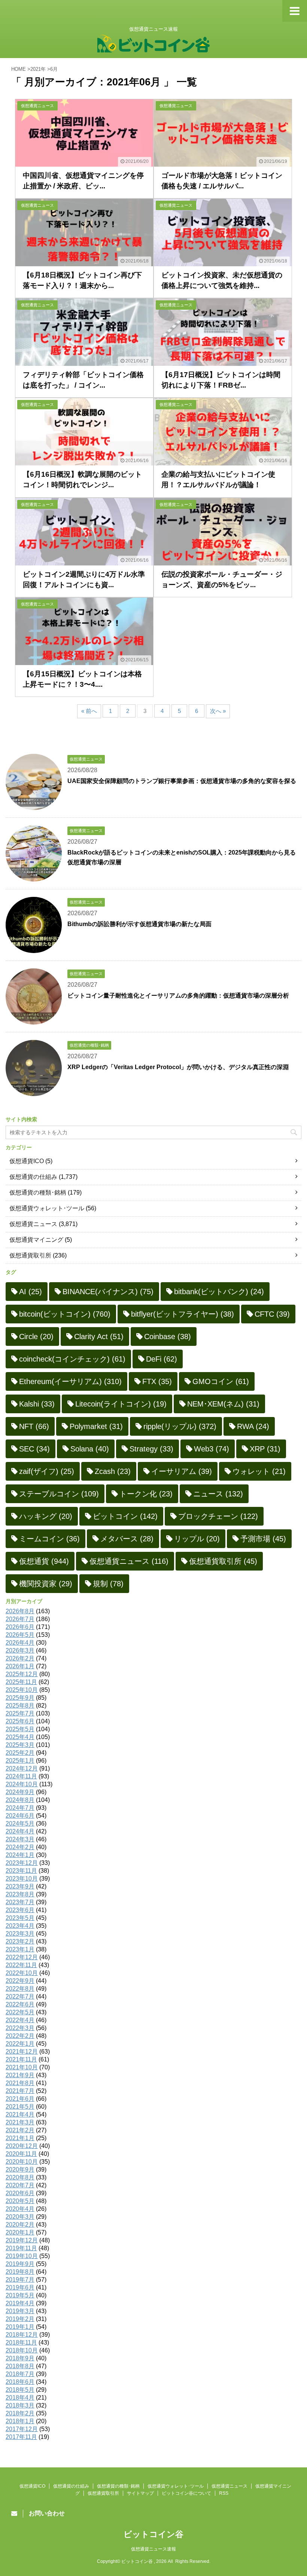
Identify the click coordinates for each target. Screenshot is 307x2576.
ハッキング (46, 1516)
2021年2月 (20, 2130)
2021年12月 (22, 2052)
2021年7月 (20, 2091)
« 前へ (89, 711)
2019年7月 (20, 2280)
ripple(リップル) (180, 1426)
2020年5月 (20, 2201)
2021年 (38, 69)
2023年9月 (20, 1886)
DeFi (162, 1359)
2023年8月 (20, 1894)
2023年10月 (22, 1879)
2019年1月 (20, 2327)
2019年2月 (20, 2319)
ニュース (218, 1494)
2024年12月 (22, 1768)
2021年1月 (20, 2138)
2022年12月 (22, 1957)
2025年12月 (22, 1674)
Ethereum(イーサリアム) (70, 1381)
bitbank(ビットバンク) (219, 1292)
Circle (36, 1336)
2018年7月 (20, 2374)
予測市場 (263, 1539)
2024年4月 (20, 1831)
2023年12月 (22, 1863)
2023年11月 (21, 1871)
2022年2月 (20, 2036)
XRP (265, 1449)
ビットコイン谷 (153, 2534)
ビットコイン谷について (186, 2493)
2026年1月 (20, 1666)
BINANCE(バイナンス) (108, 1292)
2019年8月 (20, 2272)
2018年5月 (20, 2390)
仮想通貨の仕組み (33, 1177)
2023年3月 (20, 1934)
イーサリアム (182, 1471)
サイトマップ (140, 2493)
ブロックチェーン (218, 1516)
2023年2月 (20, 1941)
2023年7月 (20, 1902)
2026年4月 (20, 1643)
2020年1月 (20, 2232)
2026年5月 (20, 1635)
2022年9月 (20, 1981)
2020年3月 (20, 2217)
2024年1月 (20, 1855)
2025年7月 (20, 1713)
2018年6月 (20, 2382)
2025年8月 (20, 1706)
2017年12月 (22, 2429)
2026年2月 (20, 1658)
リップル (197, 1539)
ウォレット (259, 1471)
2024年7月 (20, 1808)
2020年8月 (20, 2177)
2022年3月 (20, 2028)
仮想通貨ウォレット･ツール (47, 1208)
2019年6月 (20, 2287)
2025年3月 (20, 1745)
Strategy (151, 1449)
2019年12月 (22, 2240)
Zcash (113, 1471)
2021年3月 (20, 2122)
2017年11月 (21, 2437)
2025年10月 (22, 1690)
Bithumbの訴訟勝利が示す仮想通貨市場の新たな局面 (139, 924)
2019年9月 (20, 2264)
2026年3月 (20, 1650)
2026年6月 (20, 1627)
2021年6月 (20, 2099)
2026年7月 (20, 1619)
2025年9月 (20, 1698)
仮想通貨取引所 (30, 1255)
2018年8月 (20, 2366)
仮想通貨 (44, 1561)
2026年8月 (20, 1611)
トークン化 (146, 1494)
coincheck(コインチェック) (72, 1359)
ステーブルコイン (59, 1494)
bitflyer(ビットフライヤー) (183, 1314)
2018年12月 (22, 2335)
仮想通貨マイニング (36, 1240)
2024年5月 (20, 1823)
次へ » (218, 711)
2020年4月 (20, 2209)
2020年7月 (20, 2185)
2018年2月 (20, 2413)
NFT (34, 1426)
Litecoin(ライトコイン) (121, 1404)
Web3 (212, 1449)
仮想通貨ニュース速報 (153, 2549)
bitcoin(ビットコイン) (65, 1314)
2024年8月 (20, 1800)
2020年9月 (20, 2170)
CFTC (272, 1314)
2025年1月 (20, 1761)
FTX (157, 1381)
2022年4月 (20, 2020)
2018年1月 (20, 2421)
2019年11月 (21, 2248)
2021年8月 (20, 2083)
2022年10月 (22, 1973)
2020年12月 (22, 2146)
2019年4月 (20, 2303)
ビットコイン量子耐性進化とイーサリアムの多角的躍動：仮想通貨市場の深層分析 (178, 996)
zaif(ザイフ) (47, 1471)
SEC (34, 1449)
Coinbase (168, 1336)
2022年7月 (20, 1997)
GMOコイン (221, 1381)
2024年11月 (21, 1776)
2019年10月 (22, 2256)
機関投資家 (46, 1584)
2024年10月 (22, 1784)
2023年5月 (20, 1918)
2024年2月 (20, 1847)
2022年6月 (20, 2004)
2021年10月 (22, 2067)
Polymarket (96, 1426)
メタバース (127, 1539)
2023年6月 (20, 1910)
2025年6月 (20, 1721)
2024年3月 (20, 1839)
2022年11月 (21, 1965)
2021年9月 (20, 2075)
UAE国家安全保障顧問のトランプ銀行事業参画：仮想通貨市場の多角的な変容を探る (182, 781)
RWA (253, 1426)
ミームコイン (49, 1539)
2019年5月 (20, 2295)
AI (31, 1292)
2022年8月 (20, 1989)
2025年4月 (20, 1737)
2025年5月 (20, 1729)
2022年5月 (20, 2012)
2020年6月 (20, 2193)
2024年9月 (20, 1792)
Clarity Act (99, 1336)
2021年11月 (21, 2059)
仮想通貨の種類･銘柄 (38, 1193)
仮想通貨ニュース (33, 1224)
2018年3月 (20, 2405)
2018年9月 (20, 2358)
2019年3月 (20, 2311)
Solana (90, 1449)
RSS (224, 2493)
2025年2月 (20, 1753)
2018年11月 (21, 2343)
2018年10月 (22, 2350)
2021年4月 (20, 2114)
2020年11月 (21, 2154)
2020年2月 (20, 2225)
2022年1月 (20, 2044)
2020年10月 (22, 2162)
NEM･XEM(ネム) (223, 1404)
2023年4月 (20, 1926)
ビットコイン (125, 1516)
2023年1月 (20, 1949)
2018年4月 (20, 2398)
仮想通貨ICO (27, 1161)
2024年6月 (20, 1816)
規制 (108, 1584)
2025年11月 (21, 1682)
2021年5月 (20, 2107)
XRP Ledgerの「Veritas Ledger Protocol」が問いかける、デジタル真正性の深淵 (178, 1067)
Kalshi (37, 1404)
